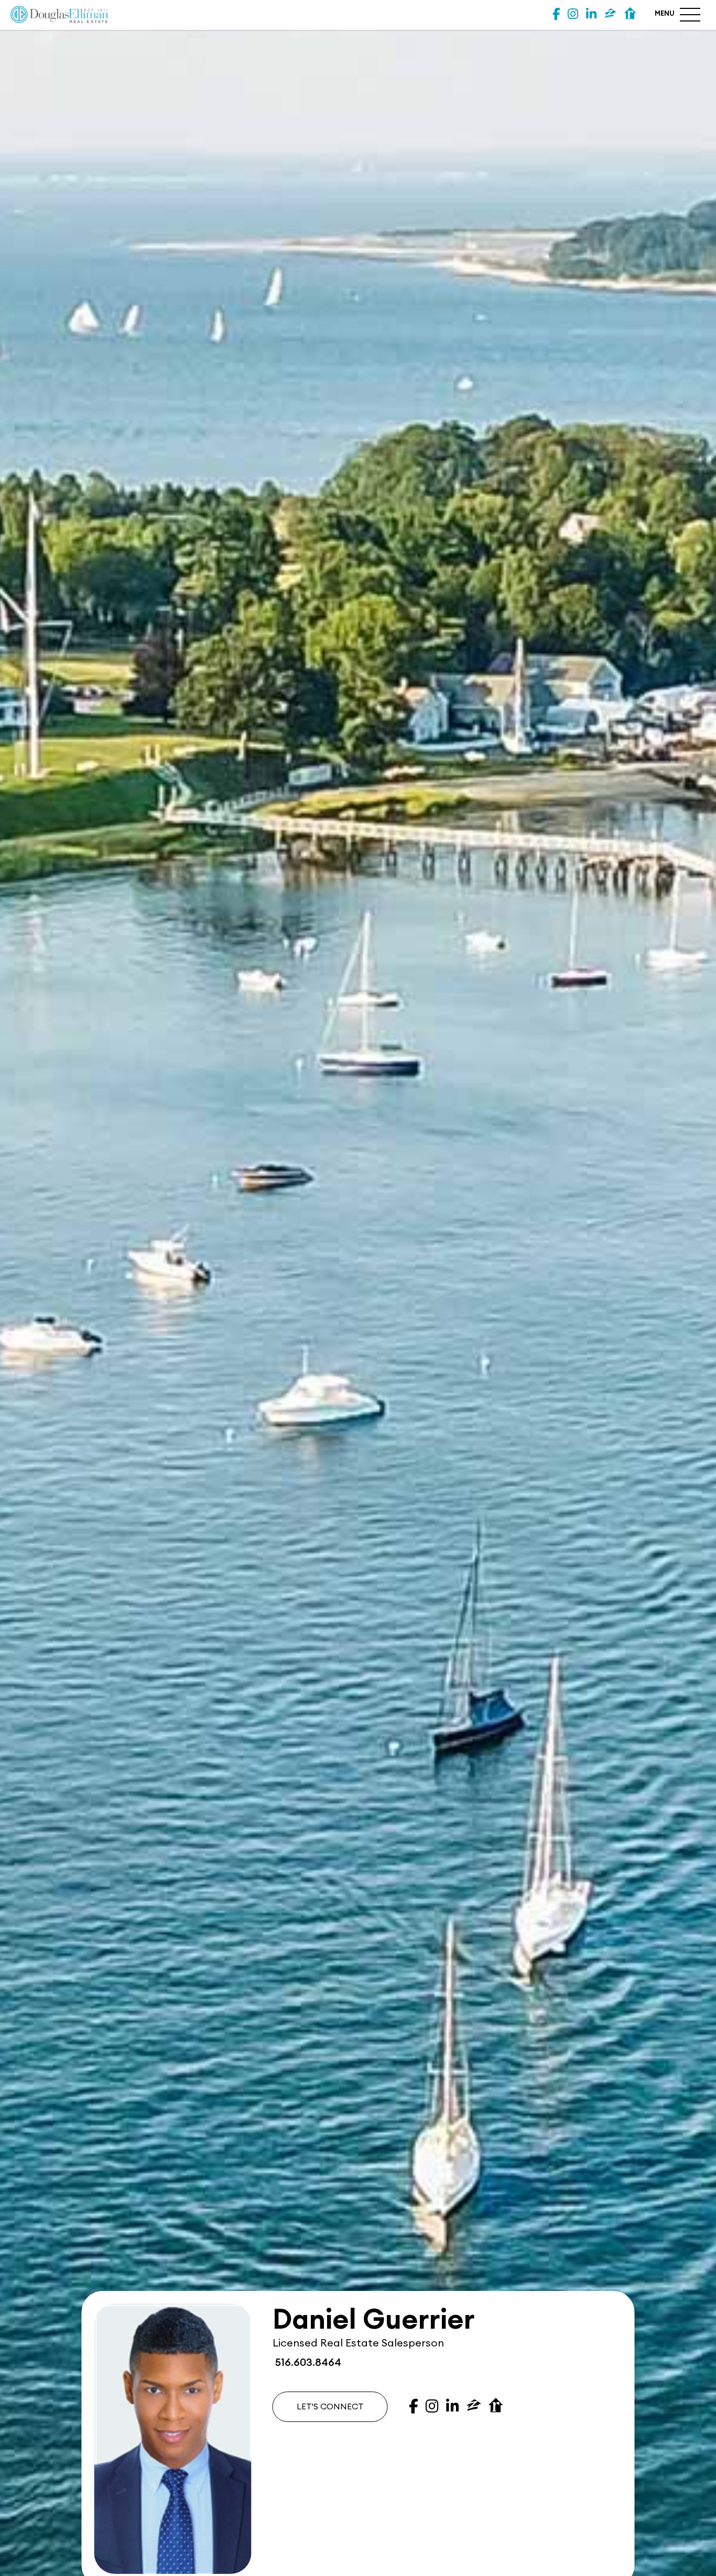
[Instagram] (573, 14)
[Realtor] (630, 14)
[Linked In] (591, 14)
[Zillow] (610, 14)
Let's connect (330, 2407)
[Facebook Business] (556, 14)
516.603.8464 (307, 2363)
